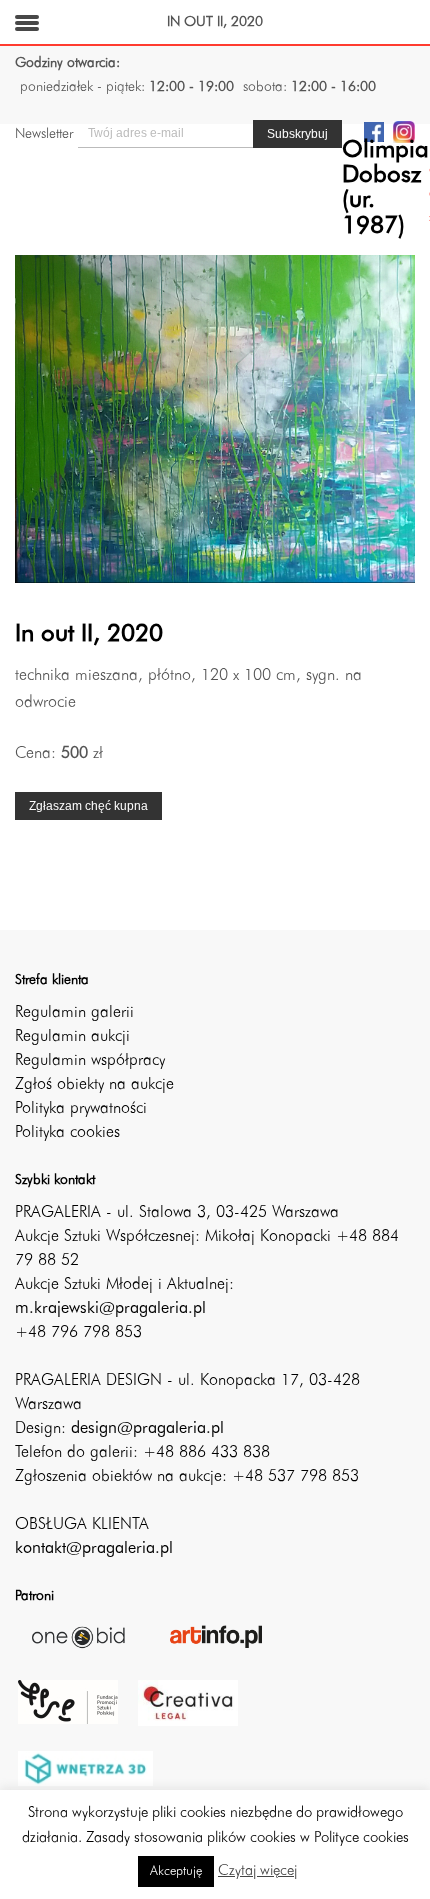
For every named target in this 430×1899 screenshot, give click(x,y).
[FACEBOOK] (374, 131)
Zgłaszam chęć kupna (88, 806)
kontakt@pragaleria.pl (94, 1549)
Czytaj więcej (257, 1871)
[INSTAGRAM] (404, 131)
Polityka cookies (67, 1133)
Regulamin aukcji (72, 1037)
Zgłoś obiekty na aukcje (94, 1085)
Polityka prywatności (81, 1109)
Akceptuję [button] (176, 1871)
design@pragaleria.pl (147, 1429)
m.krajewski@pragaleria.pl (110, 1309)
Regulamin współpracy (90, 1061)
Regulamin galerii (74, 1013)
